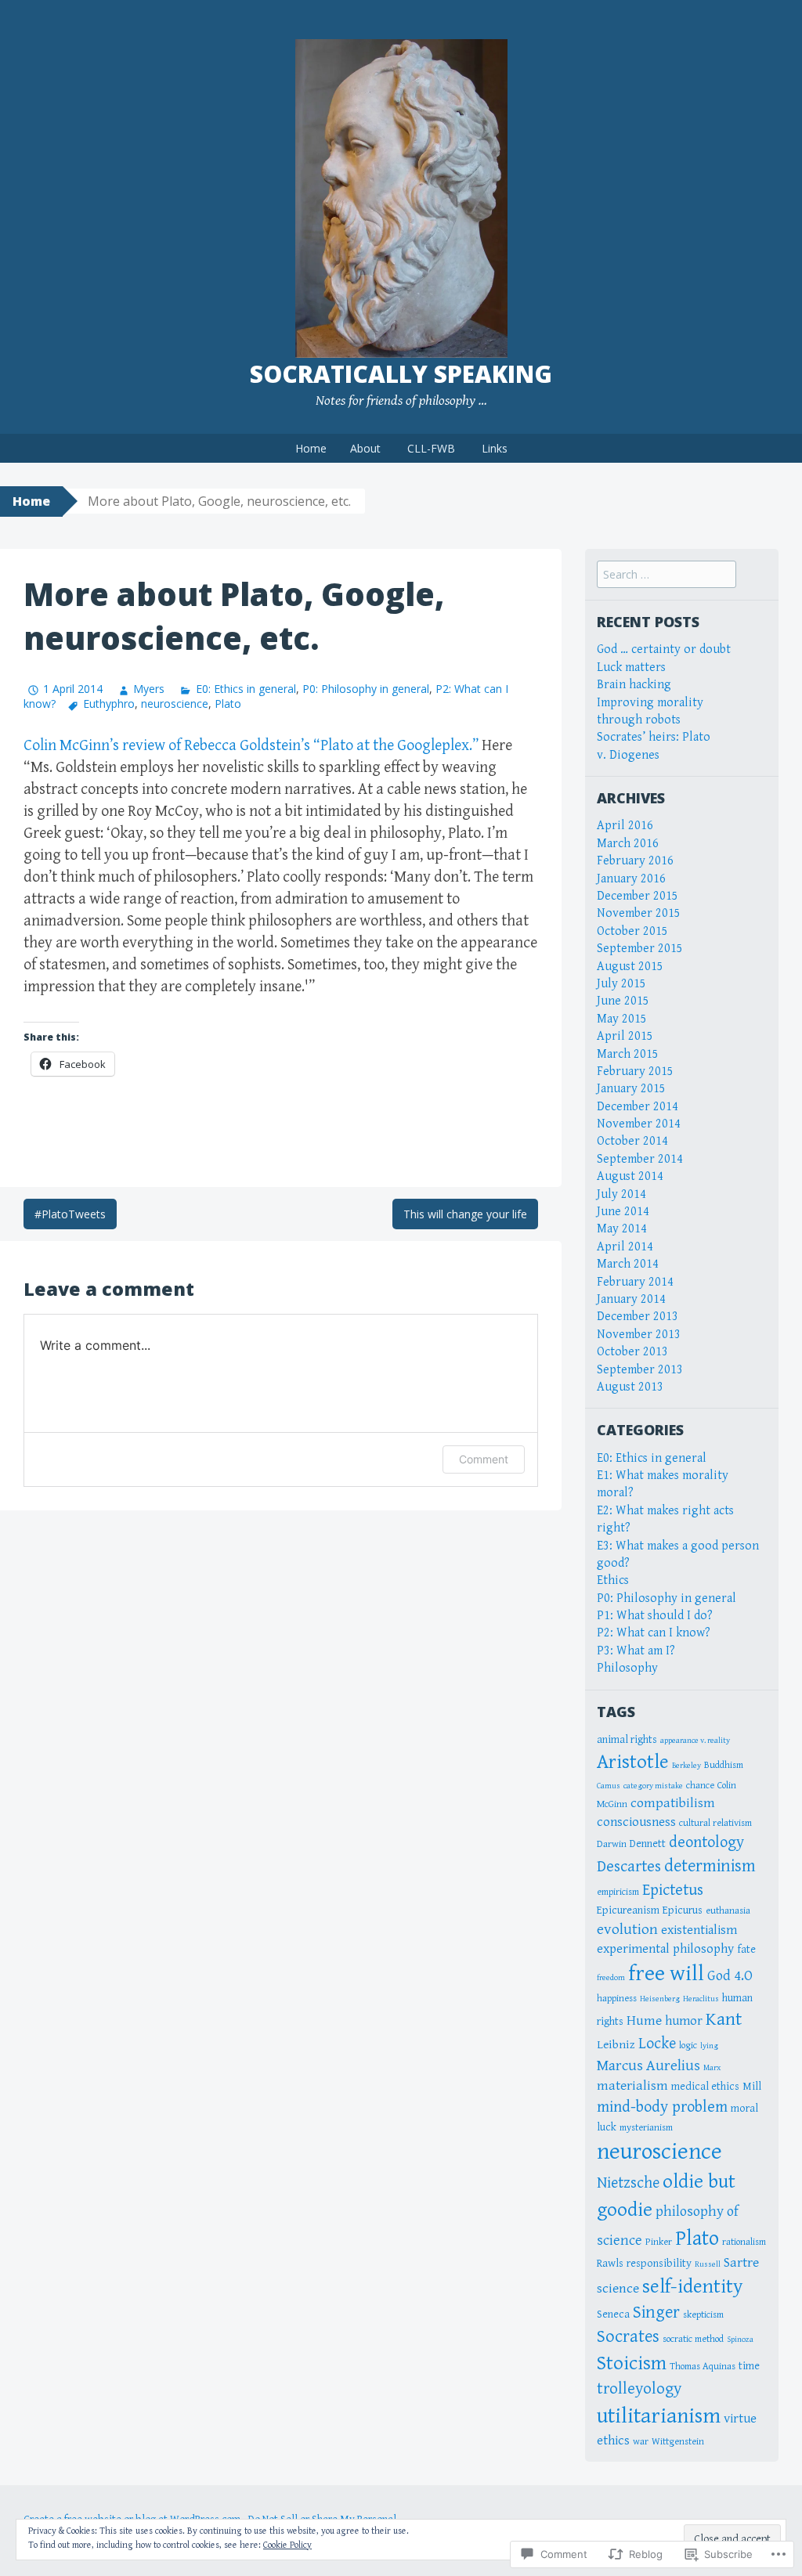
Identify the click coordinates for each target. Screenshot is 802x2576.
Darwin (612, 1844)
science (618, 2289)
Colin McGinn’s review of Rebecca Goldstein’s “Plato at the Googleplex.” (251, 746)
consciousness (636, 1822)
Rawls (610, 2263)
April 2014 (625, 1247)
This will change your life (465, 1214)
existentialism (699, 1930)
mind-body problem (662, 2107)
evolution (627, 1929)
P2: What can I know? (654, 1633)
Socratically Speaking (401, 374)
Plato (228, 704)
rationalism (744, 2242)
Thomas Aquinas (703, 2367)
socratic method (693, 2339)
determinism (710, 1866)
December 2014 (638, 1107)
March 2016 (628, 844)
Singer (656, 2312)
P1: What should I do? (655, 1616)
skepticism (703, 2315)
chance (700, 1786)
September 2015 (640, 949)
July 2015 (621, 984)
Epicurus (683, 1910)
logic (688, 2046)
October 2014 (632, 1141)
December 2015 (638, 896)
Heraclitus (701, 1999)
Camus (609, 1786)
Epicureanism (628, 1910)
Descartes (629, 1867)
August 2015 (630, 967)
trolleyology (639, 2389)
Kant (724, 2019)
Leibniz (616, 2044)
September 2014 (640, 1159)
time (749, 2366)
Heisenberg (660, 1999)
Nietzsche (628, 2183)
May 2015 (622, 1019)
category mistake (653, 1786)
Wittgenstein (678, 2442)
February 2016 (635, 861)
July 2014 (621, 1194)
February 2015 (635, 1072)
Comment (484, 1459)
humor (684, 2021)
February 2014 (635, 1282)
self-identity (692, 2287)
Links (495, 448)
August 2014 (630, 1176)
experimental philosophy (665, 1949)
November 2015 (639, 913)
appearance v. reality (695, 1741)
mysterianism (646, 2128)
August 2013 (630, 1387)
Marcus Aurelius (648, 2065)
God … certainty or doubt (664, 649)
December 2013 (638, 1317)
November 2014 (639, 1124)
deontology (706, 1842)
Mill (752, 2086)
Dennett (648, 1844)
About (365, 448)
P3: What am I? (636, 1651)
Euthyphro (109, 704)
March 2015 (628, 1054)
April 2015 (625, 1036)
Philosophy (627, 1668)
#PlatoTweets (70, 1214)
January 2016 (631, 879)
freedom (611, 1978)
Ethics (613, 1580)
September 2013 (640, 1370)
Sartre (741, 2263)
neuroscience (175, 704)
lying (709, 2046)
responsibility (659, 2263)
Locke (657, 2044)
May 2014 (622, 1229)
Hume (644, 2021)
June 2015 (623, 1001)
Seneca (613, 2314)
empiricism (618, 1892)
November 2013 (639, 1335)
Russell (708, 2264)
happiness (617, 1999)
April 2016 (625, 826)
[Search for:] (667, 575)
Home (311, 448)
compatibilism (673, 1803)
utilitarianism (659, 2416)
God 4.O (730, 1976)
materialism (632, 2086)
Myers (149, 689)
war (641, 2442)
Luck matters (631, 667)
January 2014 (631, 1299)
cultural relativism (715, 1823)
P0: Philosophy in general (366, 689)
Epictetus (673, 1890)
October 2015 (632, 931)
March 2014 (628, 1264)
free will (666, 1973)
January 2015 (631, 1089)
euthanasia (728, 1911)
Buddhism (724, 1765)
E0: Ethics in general (246, 689)
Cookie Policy (287, 2545)
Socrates (628, 2336)
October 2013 (632, 1352)
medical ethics (705, 2086)
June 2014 (623, 1212)
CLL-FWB (431, 448)
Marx (712, 2068)
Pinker (659, 2242)
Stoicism (632, 2363)
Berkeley (686, 1766)
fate (746, 1949)
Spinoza (740, 2340)
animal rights (627, 1739)
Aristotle (633, 1762)
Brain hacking (634, 685)
